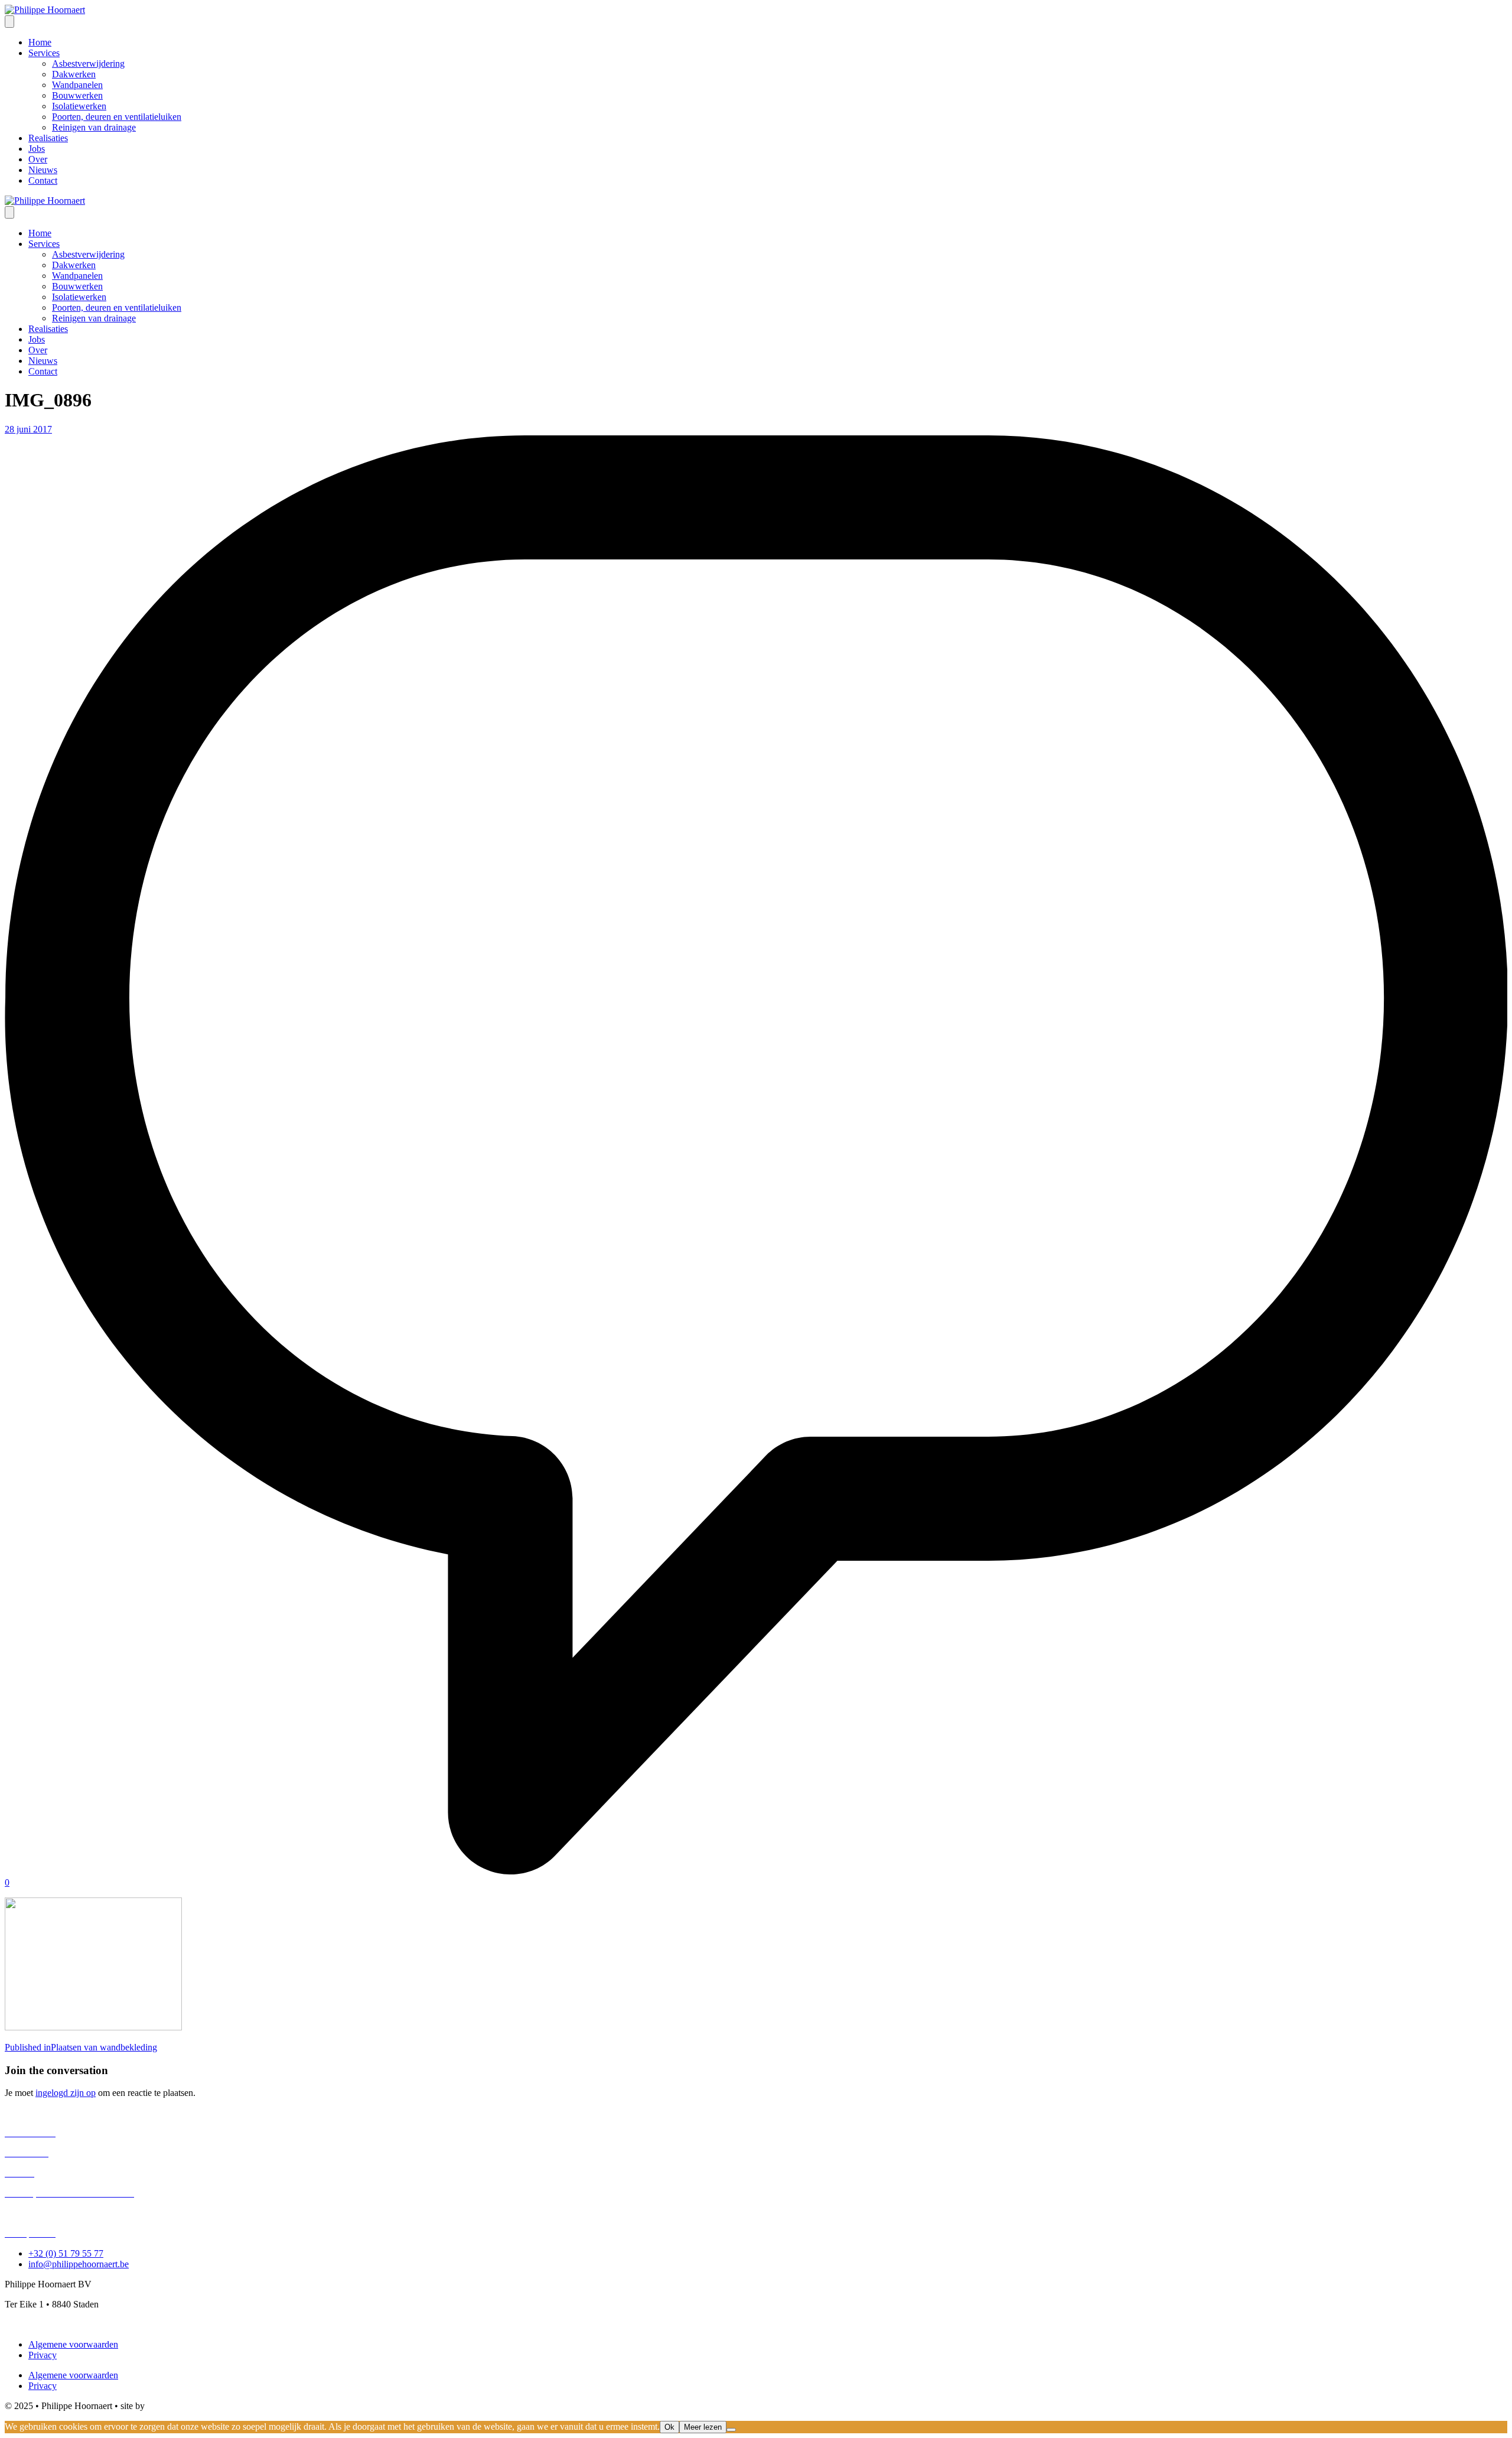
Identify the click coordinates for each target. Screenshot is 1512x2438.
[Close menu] (9, 212)
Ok (669, 2427)
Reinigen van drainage (47, 2213)
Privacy (43, 2355)
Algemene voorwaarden (73, 2344)
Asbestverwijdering (41, 2113)
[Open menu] (9, 22)
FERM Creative (177, 2406)
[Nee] (731, 2430)
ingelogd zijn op (66, 2093)
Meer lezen (703, 2427)
